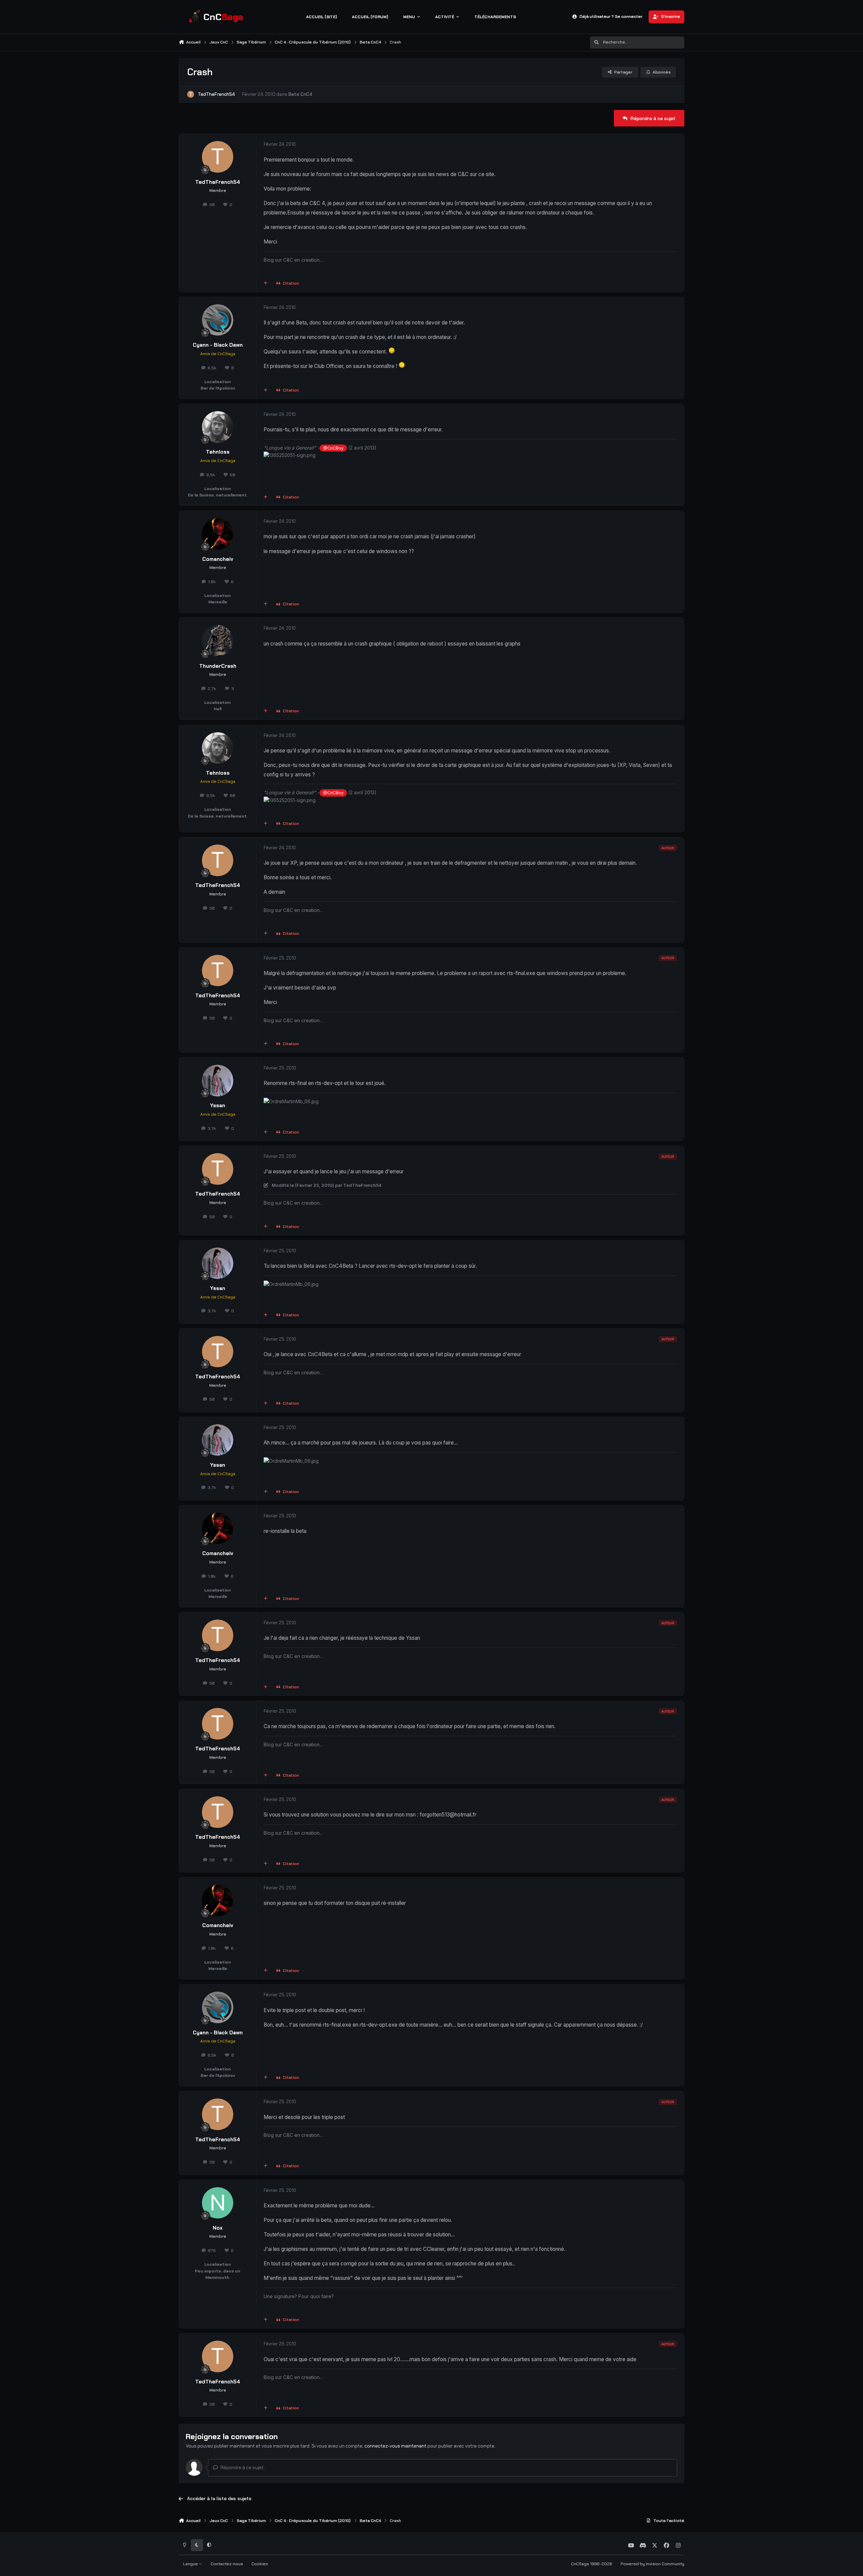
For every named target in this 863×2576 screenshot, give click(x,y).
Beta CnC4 (300, 94)
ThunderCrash (218, 666)
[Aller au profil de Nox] (218, 2203)
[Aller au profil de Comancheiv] (218, 534)
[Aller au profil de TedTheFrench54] (191, 94)
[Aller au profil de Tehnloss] (218, 427)
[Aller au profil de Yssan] (218, 1081)
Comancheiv (218, 559)
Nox (218, 2228)
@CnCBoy (333, 448)
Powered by (652, 2564)
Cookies (260, 2564)
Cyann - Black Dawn (218, 345)
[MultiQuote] (266, 284)
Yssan (218, 1106)
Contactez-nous (227, 2564)
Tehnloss (218, 452)
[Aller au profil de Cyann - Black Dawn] (218, 320)
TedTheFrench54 (216, 94)
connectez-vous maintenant (395, 2446)
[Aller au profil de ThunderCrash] (218, 641)
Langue (191, 2564)
